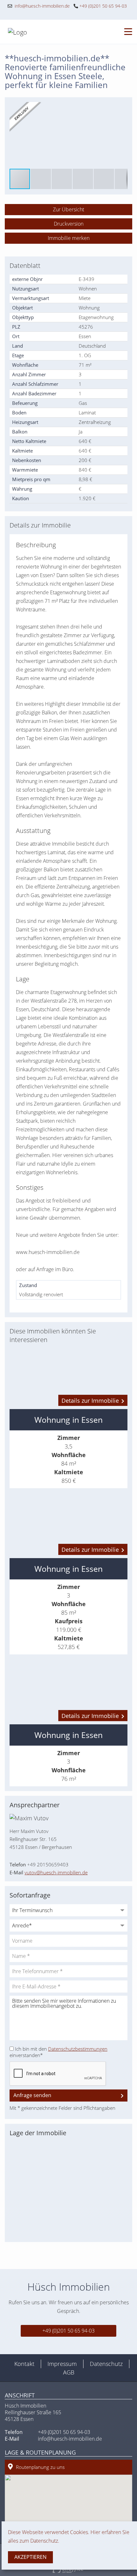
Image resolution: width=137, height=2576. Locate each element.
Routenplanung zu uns (40, 2467)
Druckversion (69, 224)
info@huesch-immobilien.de (41, 6)
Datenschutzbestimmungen (78, 2049)
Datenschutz (106, 2364)
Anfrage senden (32, 2095)
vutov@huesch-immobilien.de (56, 1872)
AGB (69, 2372)
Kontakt (24, 2364)
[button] (122, 108)
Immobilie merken (69, 238)
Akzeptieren (30, 2557)
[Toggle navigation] (126, 32)
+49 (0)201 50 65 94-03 (102, 6)
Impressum (62, 2364)
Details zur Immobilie (90, 1400)
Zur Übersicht (68, 209)
